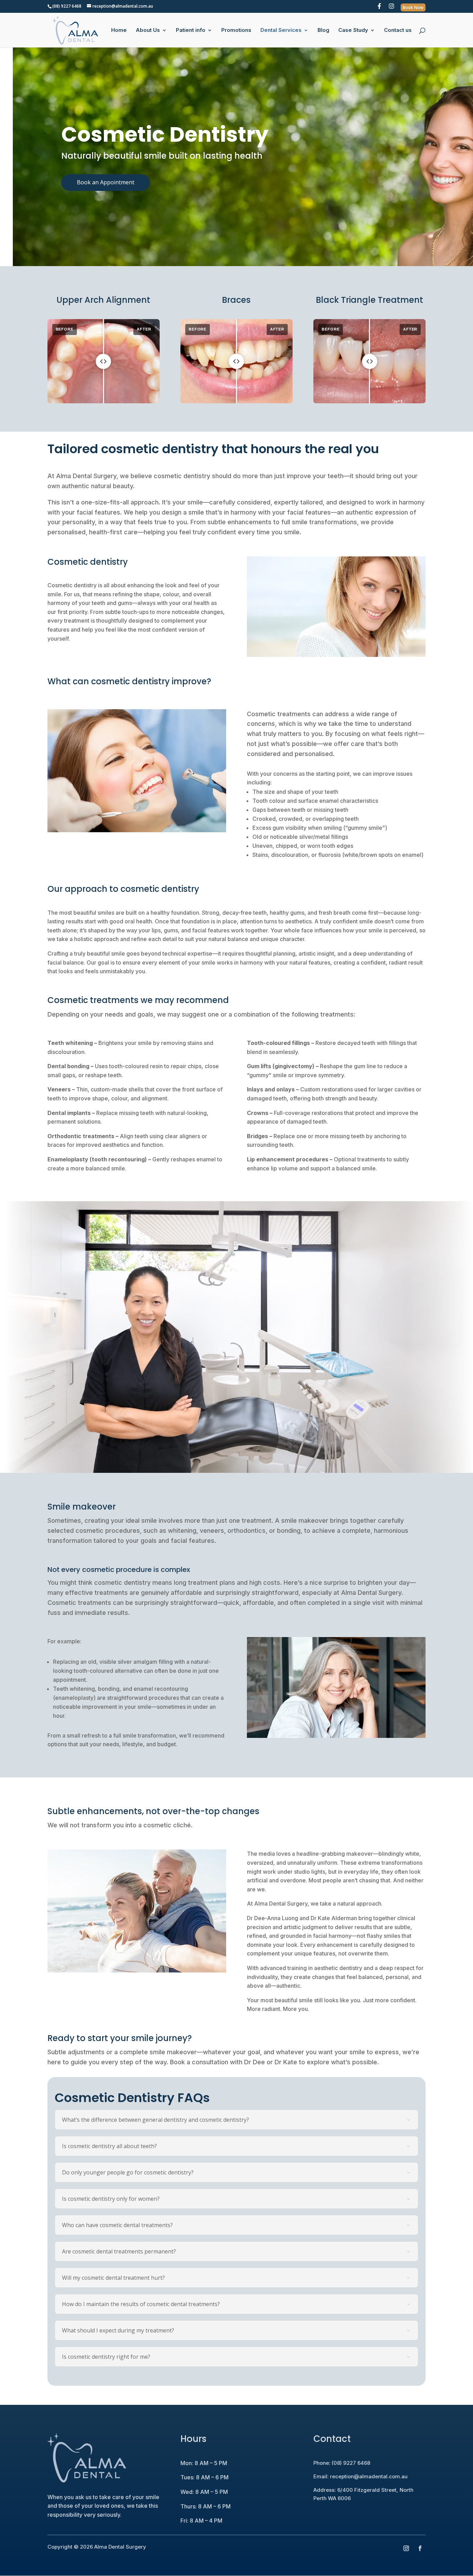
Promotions (236, 30)
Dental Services (281, 30)
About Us (148, 30)
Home (119, 30)
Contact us (398, 30)
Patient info (191, 30)
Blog (323, 30)
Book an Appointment (106, 182)
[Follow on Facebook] (420, 2548)
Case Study (353, 30)
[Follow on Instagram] (406, 2548)
